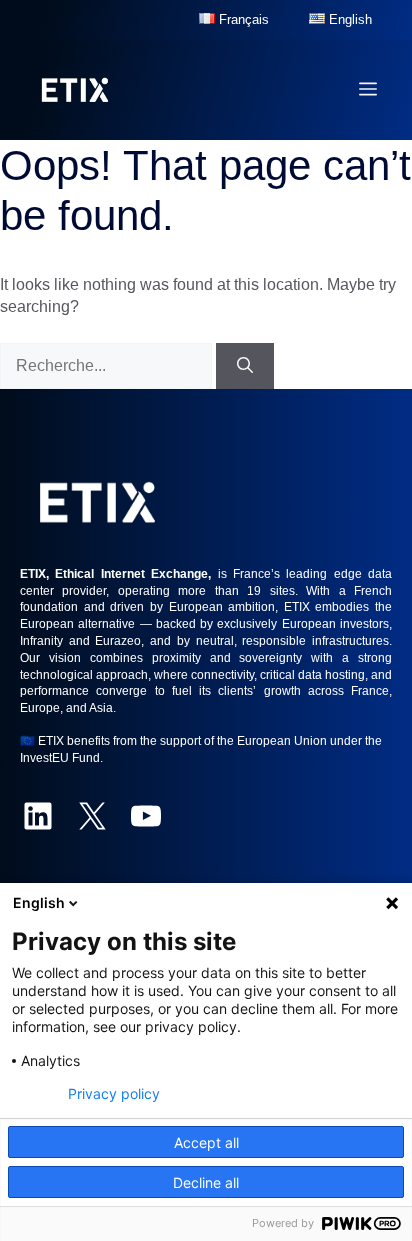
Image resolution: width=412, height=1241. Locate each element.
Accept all (206, 1142)
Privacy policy (114, 1094)
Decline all (206, 1182)
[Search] (245, 366)
